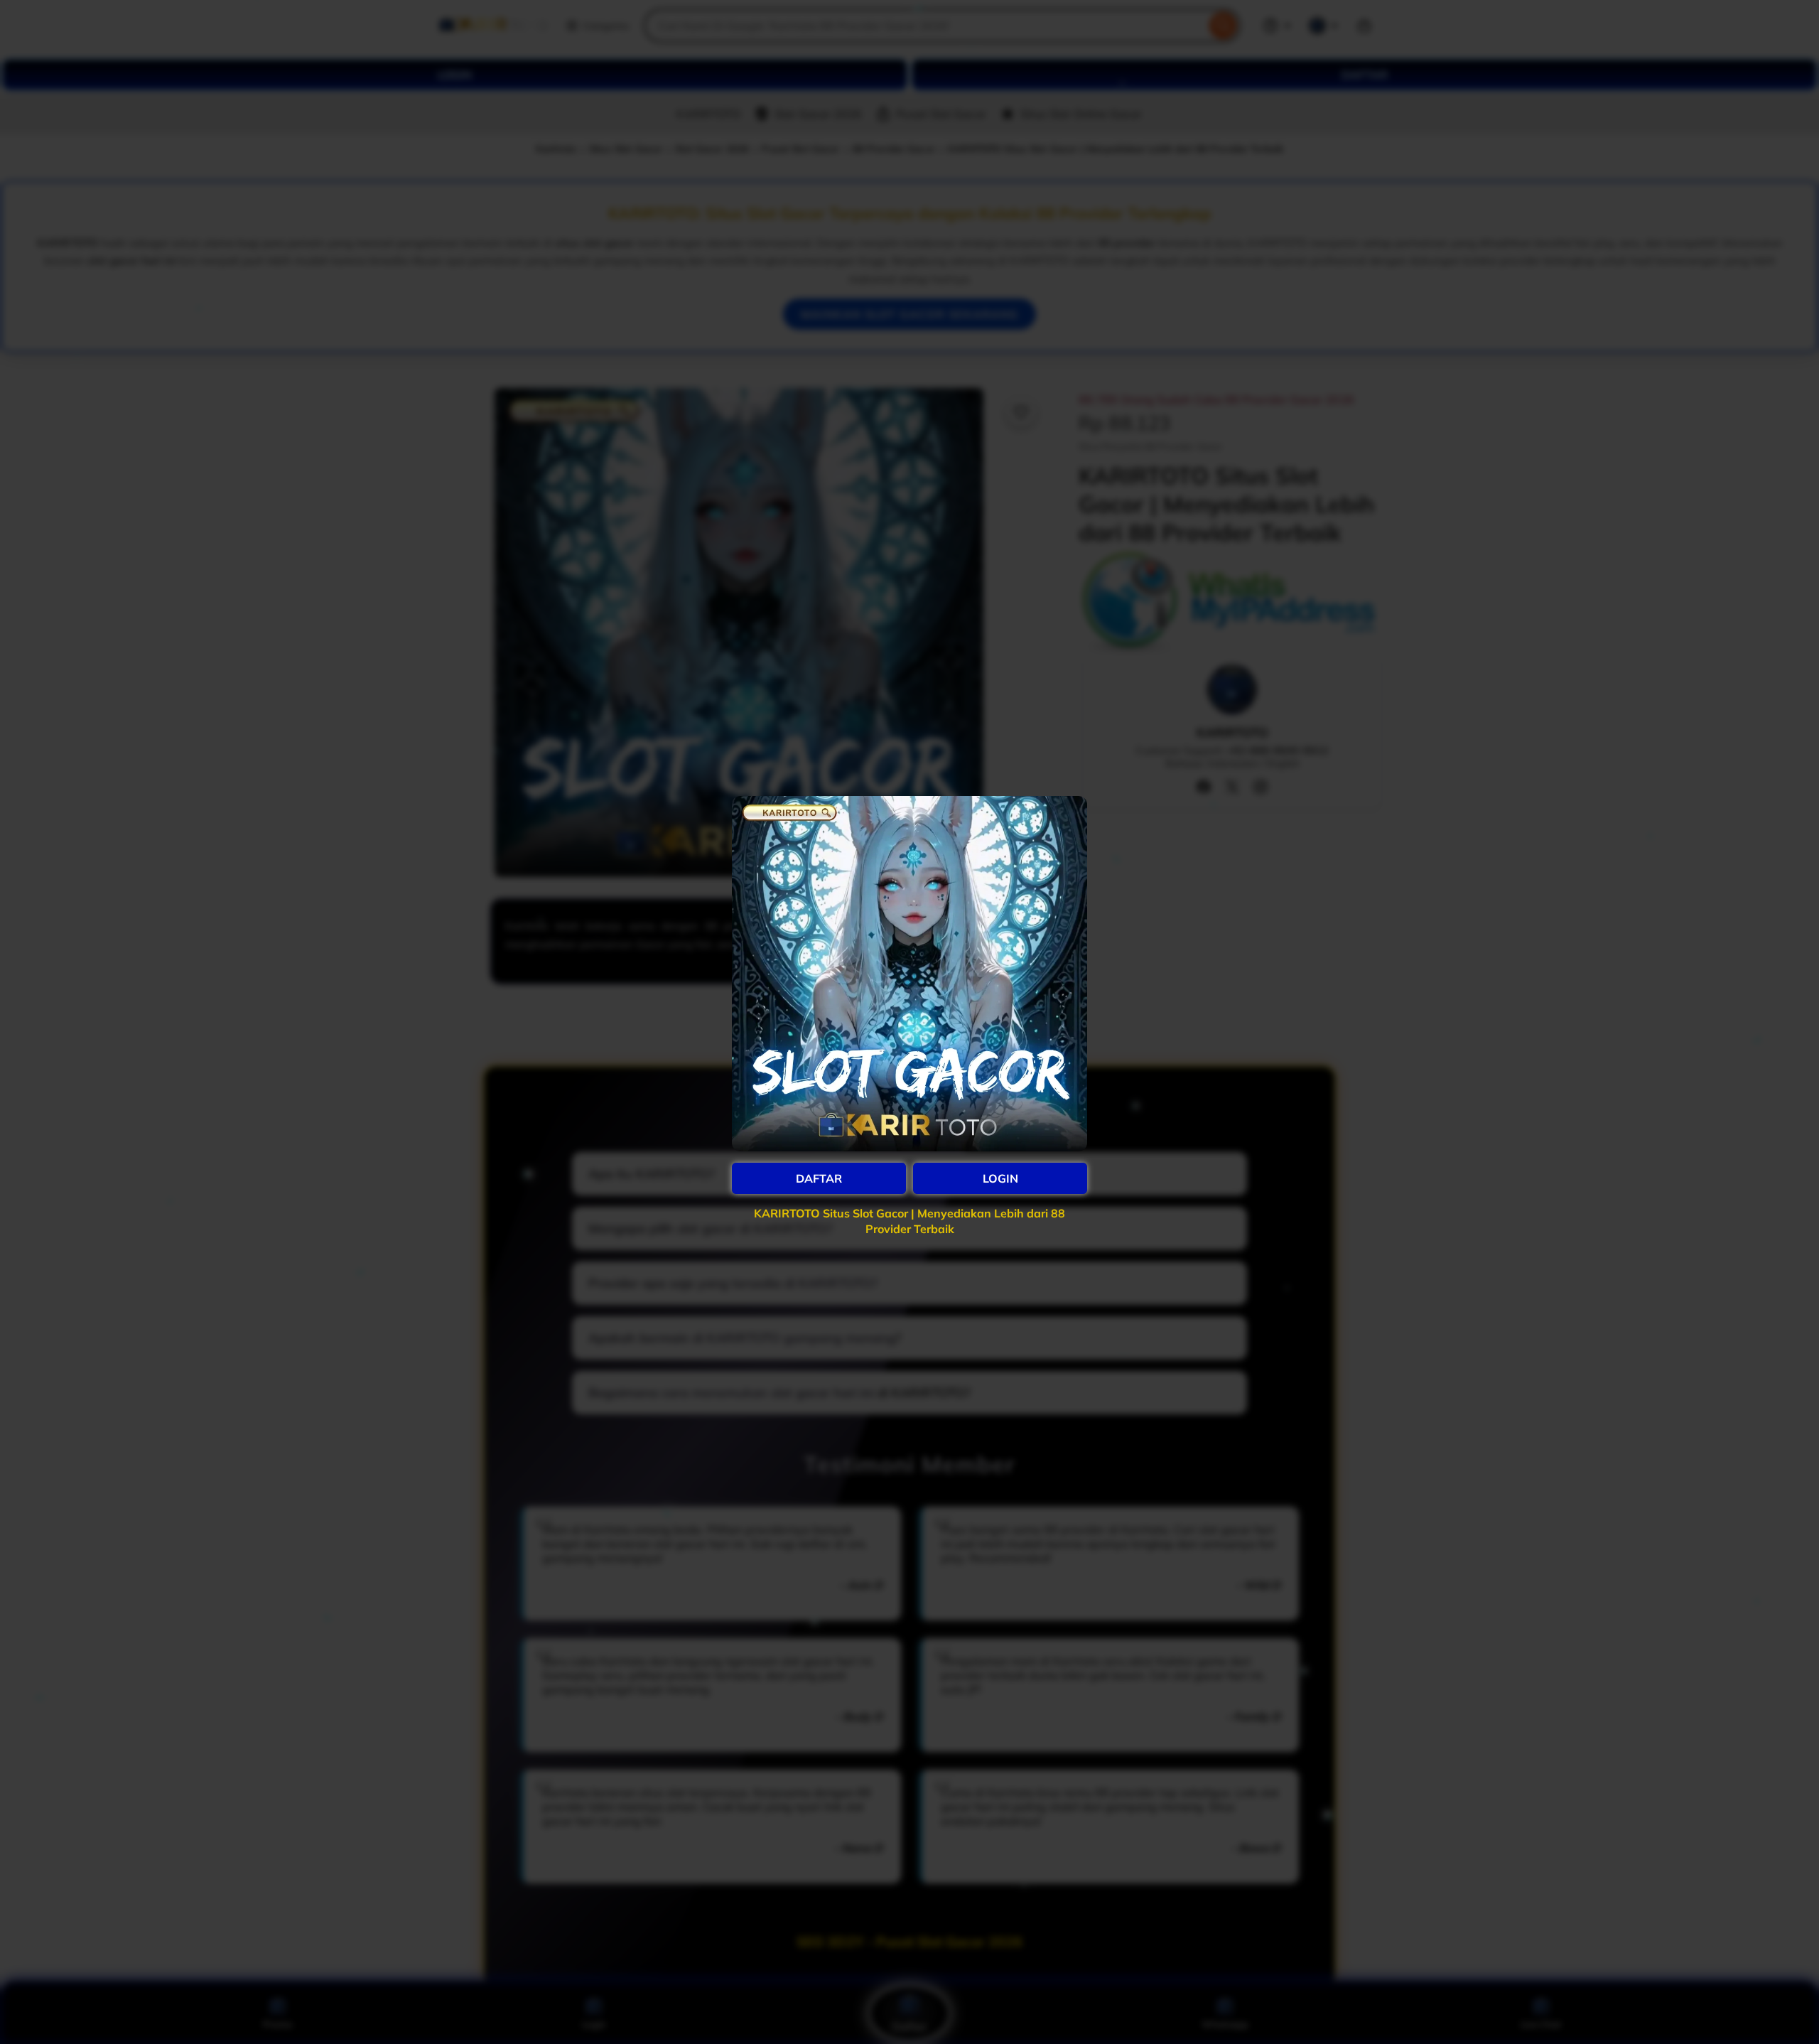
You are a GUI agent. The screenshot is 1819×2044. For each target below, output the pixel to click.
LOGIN (1000, 1178)
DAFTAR (819, 1178)
